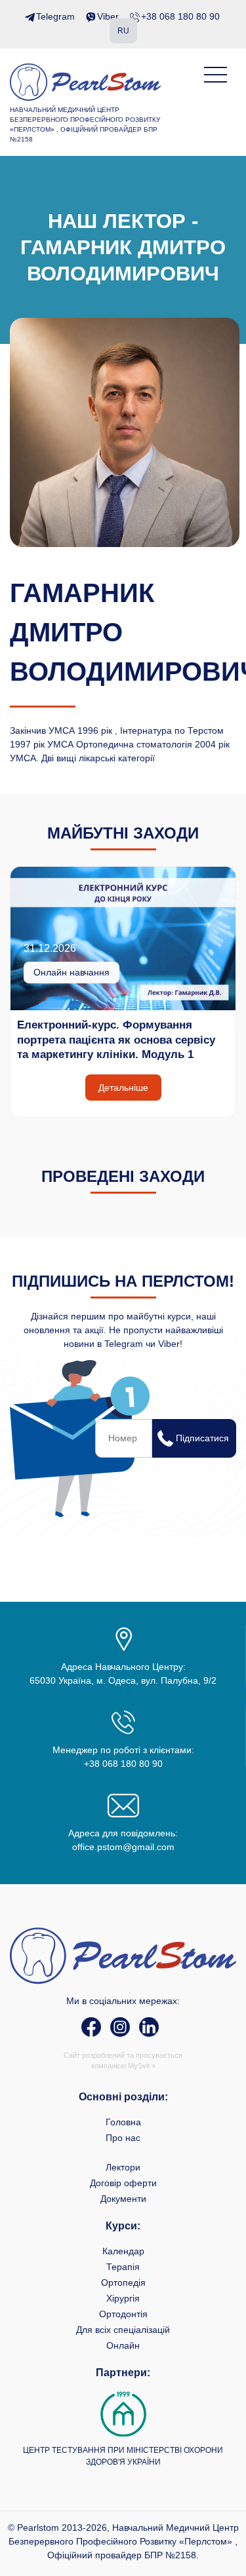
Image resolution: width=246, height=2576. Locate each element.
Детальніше (123, 1088)
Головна (123, 2122)
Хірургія (123, 2298)
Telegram (55, 16)
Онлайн (123, 2345)
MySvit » (142, 2066)
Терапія (123, 2267)
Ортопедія (123, 2282)
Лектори (123, 2167)
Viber (108, 16)
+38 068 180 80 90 (180, 16)
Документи (123, 2199)
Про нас (123, 2138)
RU (123, 31)
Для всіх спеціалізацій (123, 2330)
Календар (123, 2251)
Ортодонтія (123, 2314)
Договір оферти (123, 2183)
